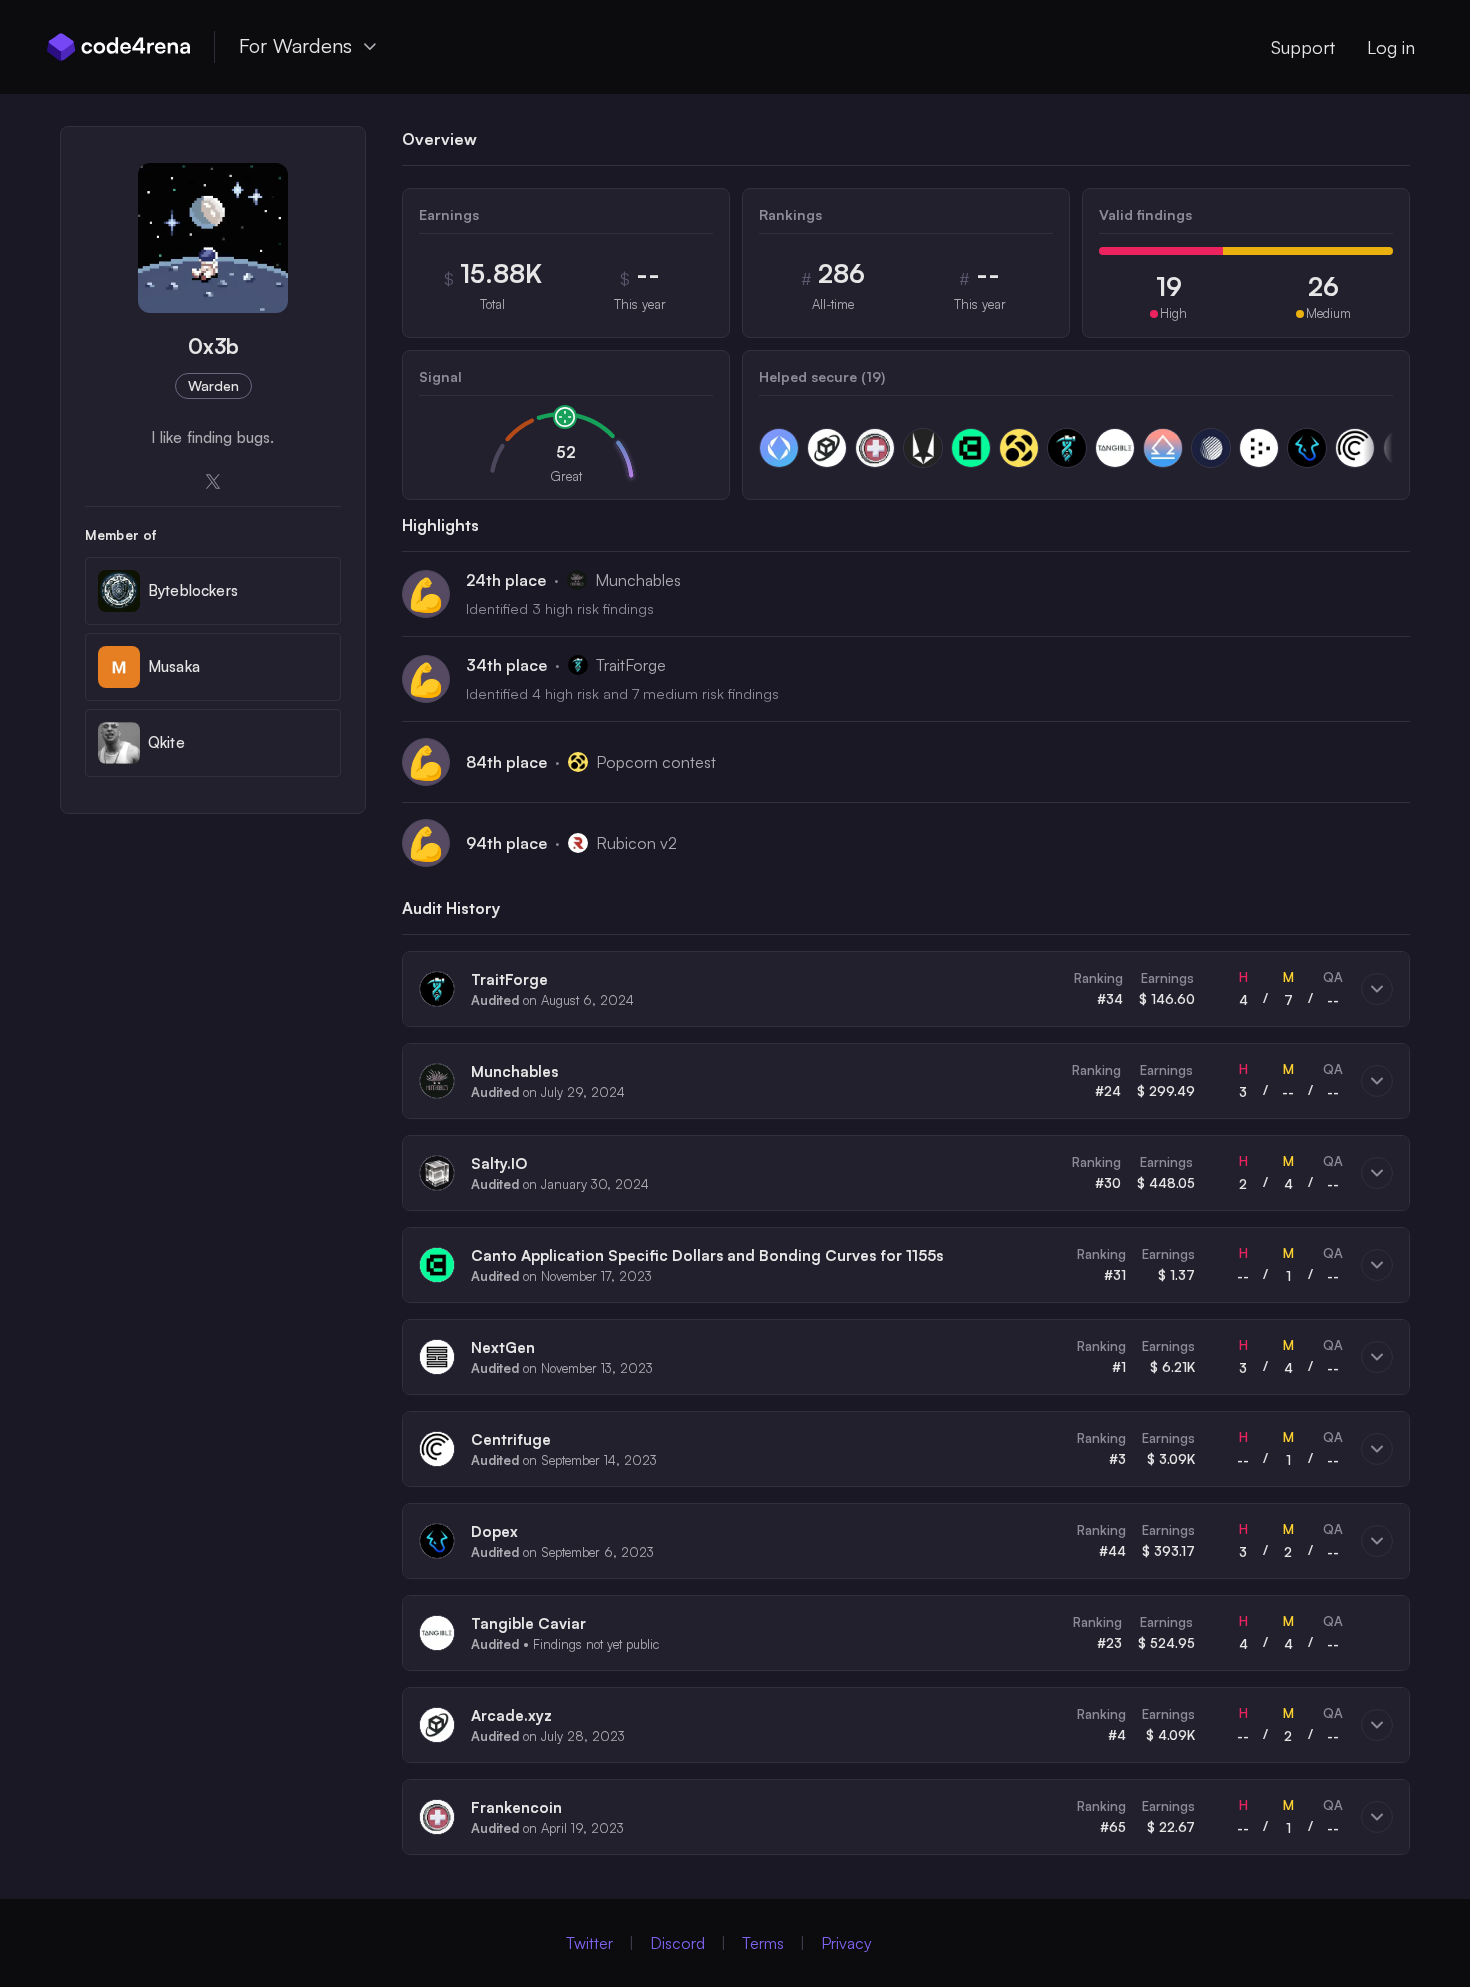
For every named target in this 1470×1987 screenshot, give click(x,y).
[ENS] (779, 448)
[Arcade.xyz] (827, 448)
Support (1303, 47)
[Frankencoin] (875, 448)
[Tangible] (1115, 448)
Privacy (846, 1943)
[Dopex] (1307, 448)
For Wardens (295, 45)
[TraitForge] (1067, 448)
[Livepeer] (1259, 448)
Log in (1391, 47)
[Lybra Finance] (1163, 448)
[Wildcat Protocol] (923, 448)
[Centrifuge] (1355, 448)
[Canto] (971, 448)
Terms (763, 1943)
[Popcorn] (1019, 448)
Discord (677, 1943)
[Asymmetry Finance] (1211, 448)
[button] (906, 989)
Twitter (589, 1943)
